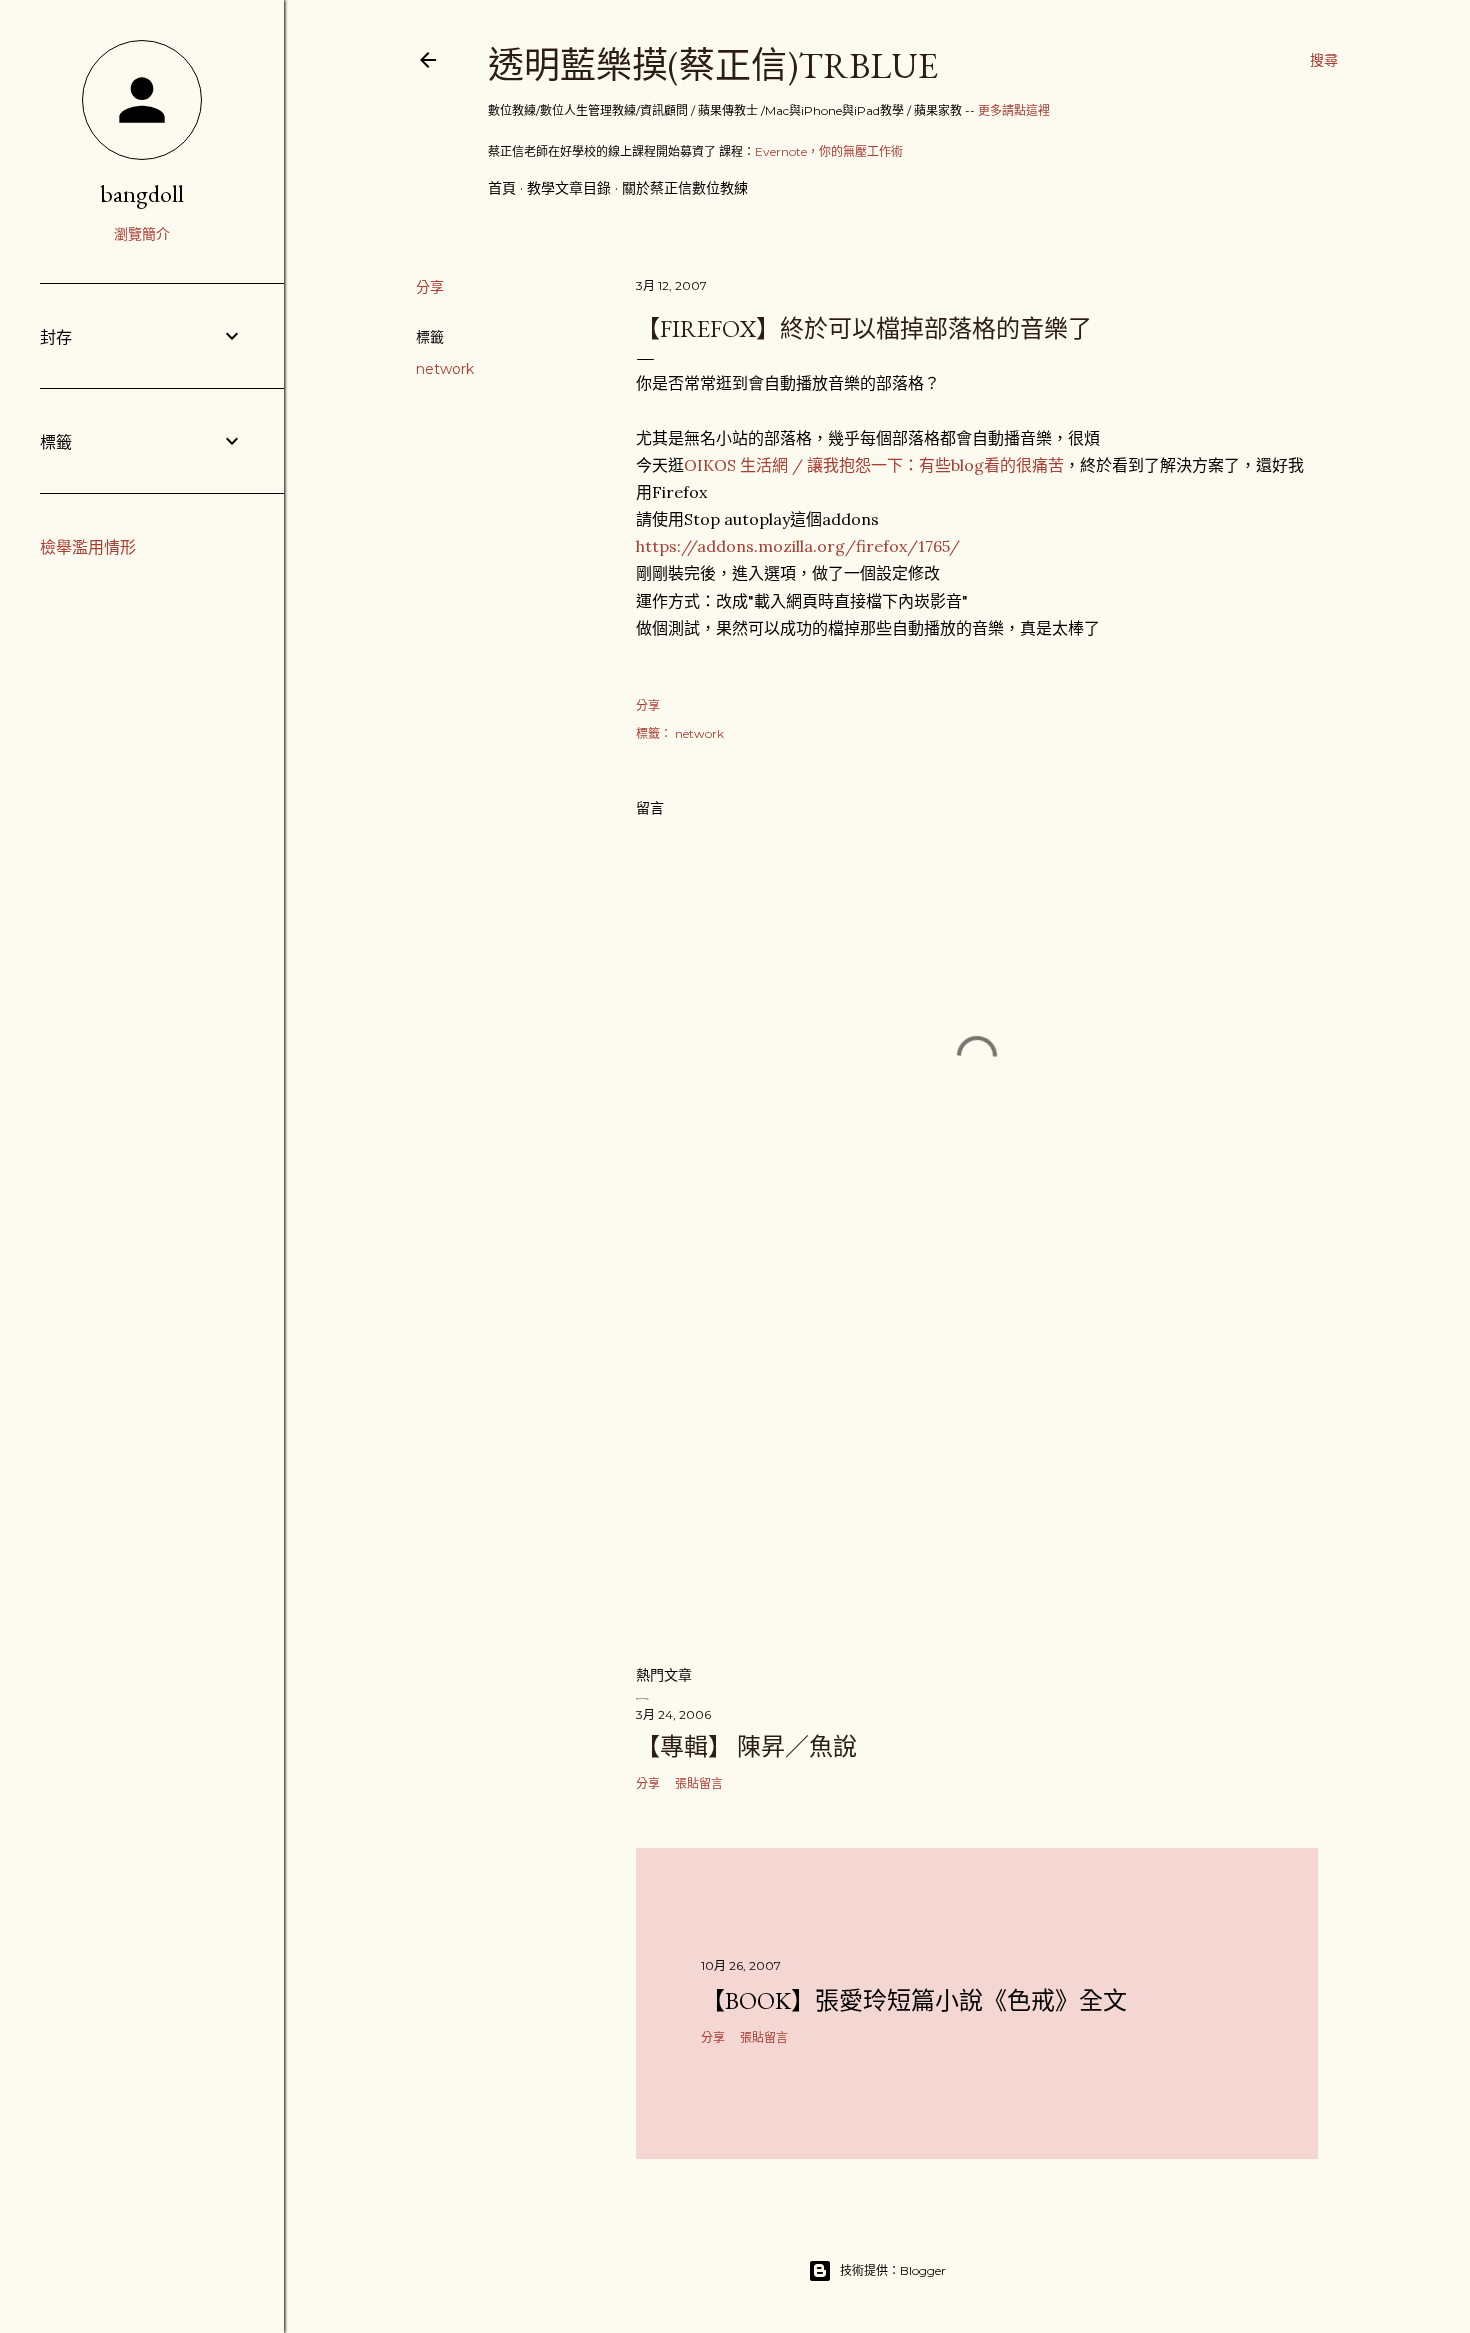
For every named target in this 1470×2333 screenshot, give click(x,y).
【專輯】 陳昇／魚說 (746, 1746)
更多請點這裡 (1014, 110)
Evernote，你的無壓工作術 (829, 151)
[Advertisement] (977, 1474)
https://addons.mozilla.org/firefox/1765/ (798, 546)
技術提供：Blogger (893, 2270)
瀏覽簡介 (142, 234)
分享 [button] (430, 287)
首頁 (502, 188)
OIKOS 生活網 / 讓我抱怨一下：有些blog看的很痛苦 (874, 465)
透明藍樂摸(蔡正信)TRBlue (713, 65)
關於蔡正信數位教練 (685, 188)
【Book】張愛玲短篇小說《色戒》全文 (914, 2000)
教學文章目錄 (569, 188)
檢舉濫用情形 (88, 547)
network (445, 369)
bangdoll (142, 193)
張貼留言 (699, 1783)
